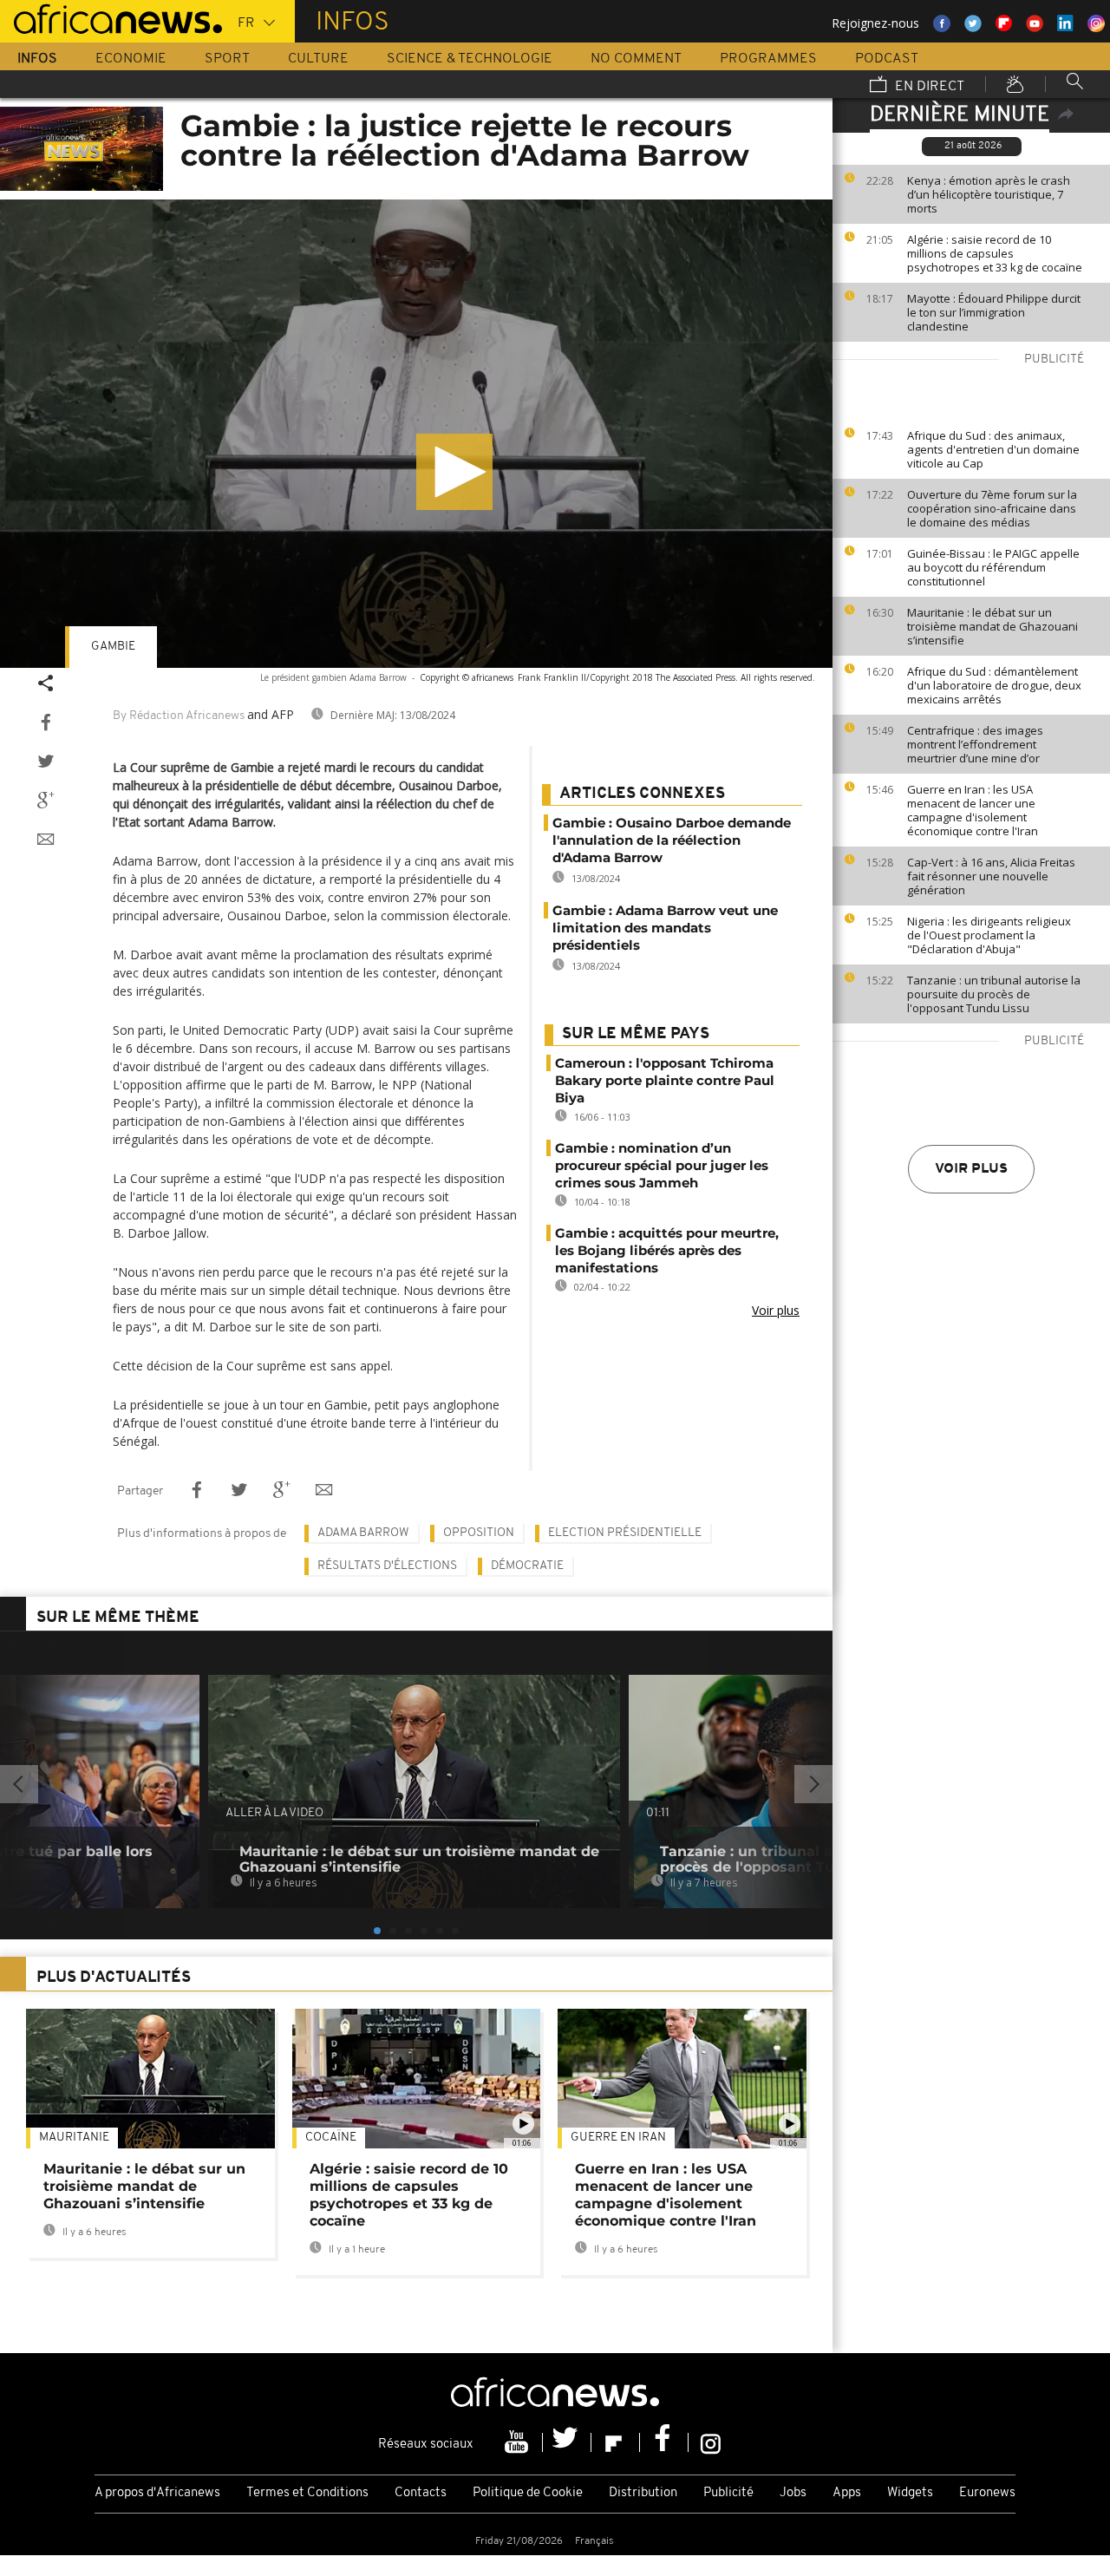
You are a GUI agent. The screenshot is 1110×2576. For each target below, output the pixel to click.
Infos (37, 59)
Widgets (910, 2493)
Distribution (643, 2493)
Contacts (421, 2493)
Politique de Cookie (528, 2493)
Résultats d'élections (387, 1566)
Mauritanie (74, 2138)
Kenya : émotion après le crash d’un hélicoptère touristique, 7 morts (989, 194)
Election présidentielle (625, 1533)
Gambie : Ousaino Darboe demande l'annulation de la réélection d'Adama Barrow (672, 840)
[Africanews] (111, 17)
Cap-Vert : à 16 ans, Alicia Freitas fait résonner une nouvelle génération (991, 876)
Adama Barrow (363, 1533)
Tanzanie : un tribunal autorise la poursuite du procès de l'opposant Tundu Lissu (994, 994)
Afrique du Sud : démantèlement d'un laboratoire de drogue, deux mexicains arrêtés (994, 685)
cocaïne (331, 2138)
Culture (318, 59)
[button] (454, 472)
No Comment (636, 59)
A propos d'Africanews (157, 2493)
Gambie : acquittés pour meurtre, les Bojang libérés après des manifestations (667, 1250)
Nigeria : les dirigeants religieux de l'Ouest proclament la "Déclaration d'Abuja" (989, 935)
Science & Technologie (470, 59)
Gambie (113, 647)
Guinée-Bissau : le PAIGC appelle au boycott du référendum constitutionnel (993, 567)
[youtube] (519, 2442)
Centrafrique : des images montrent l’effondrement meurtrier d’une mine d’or (975, 744)
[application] (416, 434)
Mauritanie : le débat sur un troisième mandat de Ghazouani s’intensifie (992, 626)
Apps (847, 2493)
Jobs (793, 2493)
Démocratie (527, 1566)
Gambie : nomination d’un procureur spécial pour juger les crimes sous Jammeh (662, 1165)
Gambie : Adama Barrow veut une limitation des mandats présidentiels (665, 928)
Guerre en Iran (618, 2138)
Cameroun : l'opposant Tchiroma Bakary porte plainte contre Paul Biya (665, 1080)
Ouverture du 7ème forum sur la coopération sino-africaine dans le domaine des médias (992, 508)
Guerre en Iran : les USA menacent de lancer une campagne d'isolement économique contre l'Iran (973, 810)
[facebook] (664, 2442)
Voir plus (971, 1169)
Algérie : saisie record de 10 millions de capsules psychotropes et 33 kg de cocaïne (995, 253)
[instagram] (711, 2442)
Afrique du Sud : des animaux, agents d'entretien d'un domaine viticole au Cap (993, 449)
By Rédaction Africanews (179, 716)
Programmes (768, 59)
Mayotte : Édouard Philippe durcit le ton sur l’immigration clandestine (994, 312)
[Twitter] (567, 2442)
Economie (131, 59)
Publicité (728, 2493)
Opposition (479, 1533)
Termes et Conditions (307, 2493)
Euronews (987, 2493)
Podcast (887, 59)
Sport (227, 59)
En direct (928, 87)
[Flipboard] (616, 2442)
